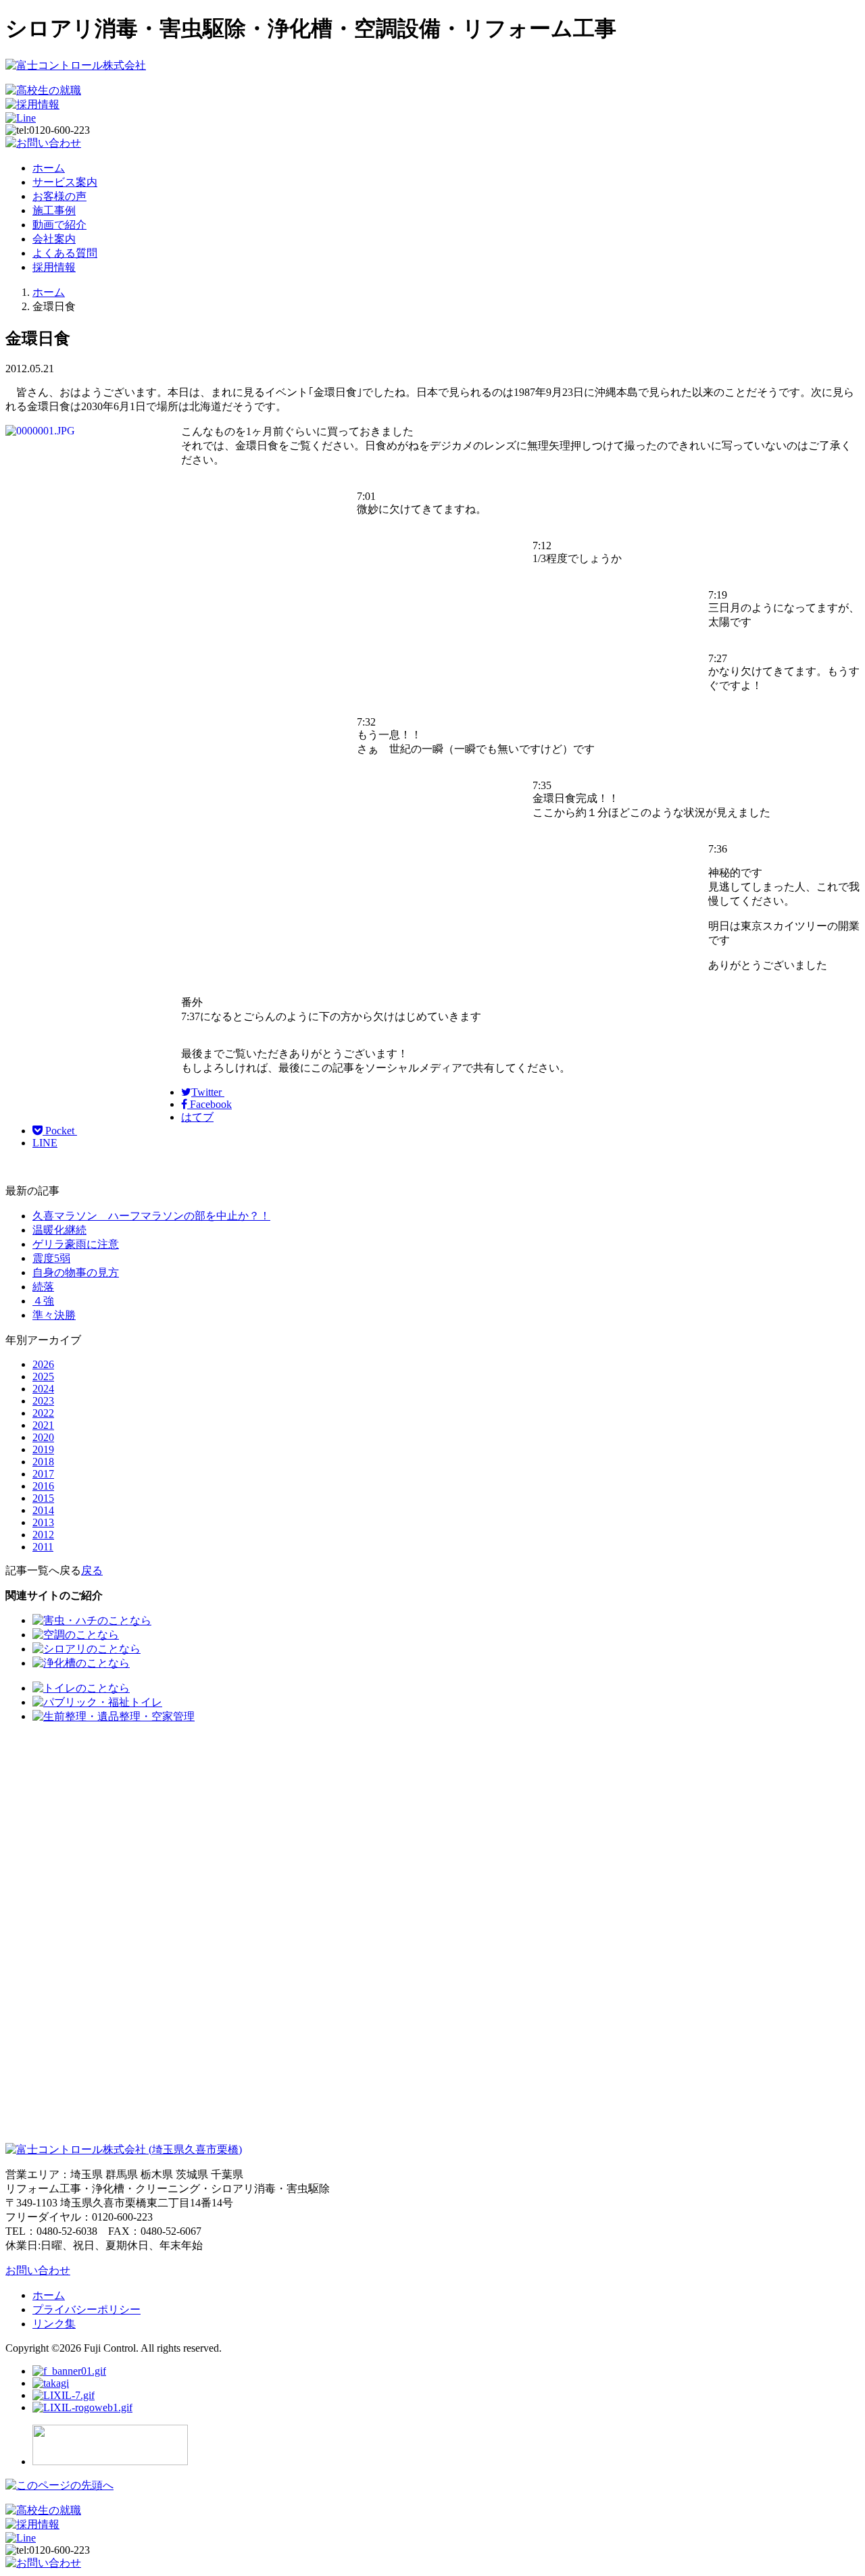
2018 (43, 1462)
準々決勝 (54, 1315)
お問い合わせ (38, 2270)
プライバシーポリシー (86, 2309)
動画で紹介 (59, 225)
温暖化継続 (59, 1230)
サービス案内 (65, 182)
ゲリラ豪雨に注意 (76, 1244)
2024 (43, 1389)
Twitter (208, 1092)
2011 (43, 1547)
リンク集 (54, 2324)
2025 (43, 1377)
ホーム (49, 168)
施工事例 (54, 210)
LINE (45, 1143)
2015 (43, 1498)
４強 (43, 1301)
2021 (43, 1425)
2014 (43, 1510)
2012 (43, 1535)
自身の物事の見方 (76, 1272)
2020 (43, 1437)
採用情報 (54, 267)
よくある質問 (65, 253)
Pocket (60, 1131)
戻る (92, 1570)
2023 (43, 1401)
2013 (43, 1522)
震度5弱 (51, 1258)
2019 (43, 1449)
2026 (43, 1364)
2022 (43, 1413)
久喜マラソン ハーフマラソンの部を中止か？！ (151, 1216)
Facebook (209, 1104)
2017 (43, 1474)
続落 (43, 1287)
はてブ (197, 1117)
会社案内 (54, 239)
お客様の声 (59, 196)
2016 (43, 1486)
